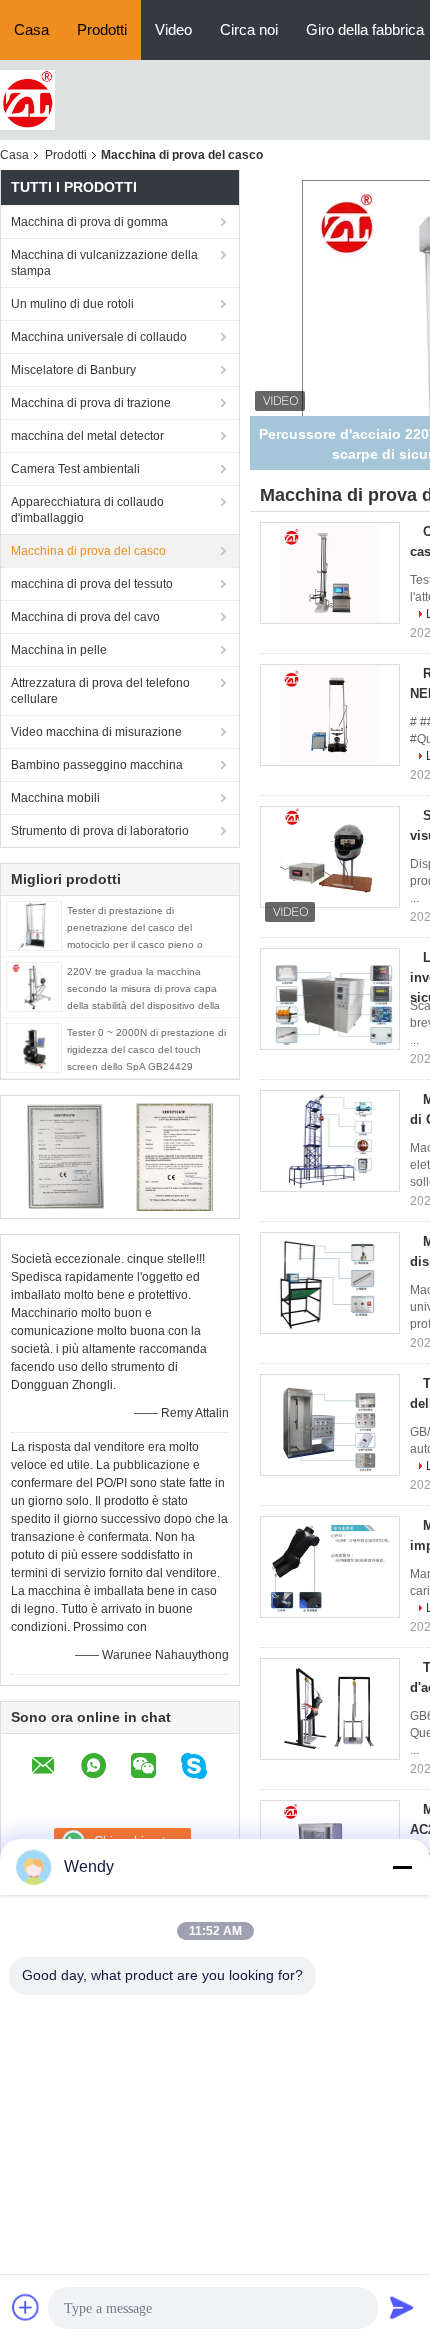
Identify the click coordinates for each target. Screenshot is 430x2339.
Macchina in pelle (59, 650)
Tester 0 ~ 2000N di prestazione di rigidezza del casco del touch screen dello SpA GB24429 (146, 1049)
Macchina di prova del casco (88, 551)
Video (173, 29)
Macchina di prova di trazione (91, 403)
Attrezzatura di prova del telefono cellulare (100, 691)
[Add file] (26, 2307)
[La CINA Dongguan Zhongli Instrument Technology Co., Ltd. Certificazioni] (65, 1156)
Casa (31, 29)
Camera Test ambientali (75, 469)
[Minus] (402, 1867)
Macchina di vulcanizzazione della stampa (104, 263)
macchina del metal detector (87, 436)
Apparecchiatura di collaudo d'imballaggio (87, 510)
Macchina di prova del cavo (85, 617)
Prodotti (102, 29)
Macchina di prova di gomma (89, 222)
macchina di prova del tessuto (92, 584)
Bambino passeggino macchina (97, 765)
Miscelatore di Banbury (73, 370)
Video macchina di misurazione (96, 732)
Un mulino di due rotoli (72, 304)
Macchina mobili (55, 798)
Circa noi (249, 29)
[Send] (402, 2307)
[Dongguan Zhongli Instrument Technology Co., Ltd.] (27, 99)
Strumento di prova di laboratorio (100, 831)
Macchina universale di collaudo (99, 337)
